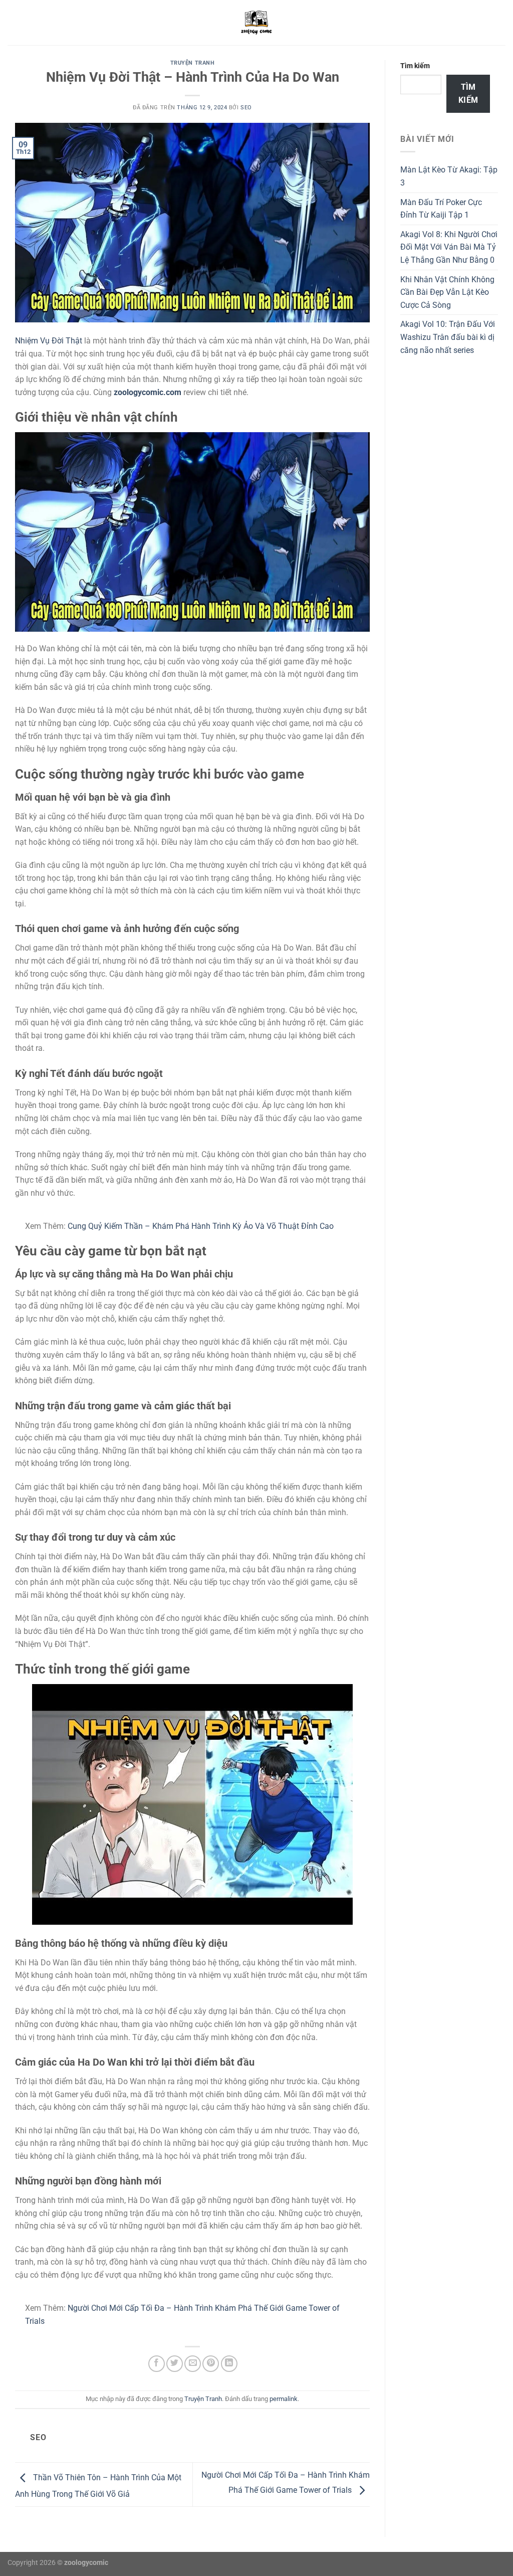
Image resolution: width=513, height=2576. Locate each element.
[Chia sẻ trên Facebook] (157, 2364)
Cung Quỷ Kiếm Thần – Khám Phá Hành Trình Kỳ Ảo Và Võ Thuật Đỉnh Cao (201, 1226)
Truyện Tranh (193, 63)
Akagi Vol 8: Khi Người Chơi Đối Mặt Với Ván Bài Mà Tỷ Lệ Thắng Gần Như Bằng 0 (449, 247)
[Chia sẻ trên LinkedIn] (229, 2364)
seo (246, 108)
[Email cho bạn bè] (193, 2364)
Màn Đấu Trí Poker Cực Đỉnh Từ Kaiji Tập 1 (441, 209)
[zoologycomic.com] (256, 23)
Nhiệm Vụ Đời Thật (49, 341)
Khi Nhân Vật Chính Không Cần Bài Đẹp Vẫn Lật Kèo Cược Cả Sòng (447, 292)
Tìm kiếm (415, 66)
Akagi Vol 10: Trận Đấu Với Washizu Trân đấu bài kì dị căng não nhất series (448, 337)
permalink (284, 2399)
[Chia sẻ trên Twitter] (175, 2364)
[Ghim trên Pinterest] (211, 2364)
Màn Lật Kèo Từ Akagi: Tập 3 (449, 176)
